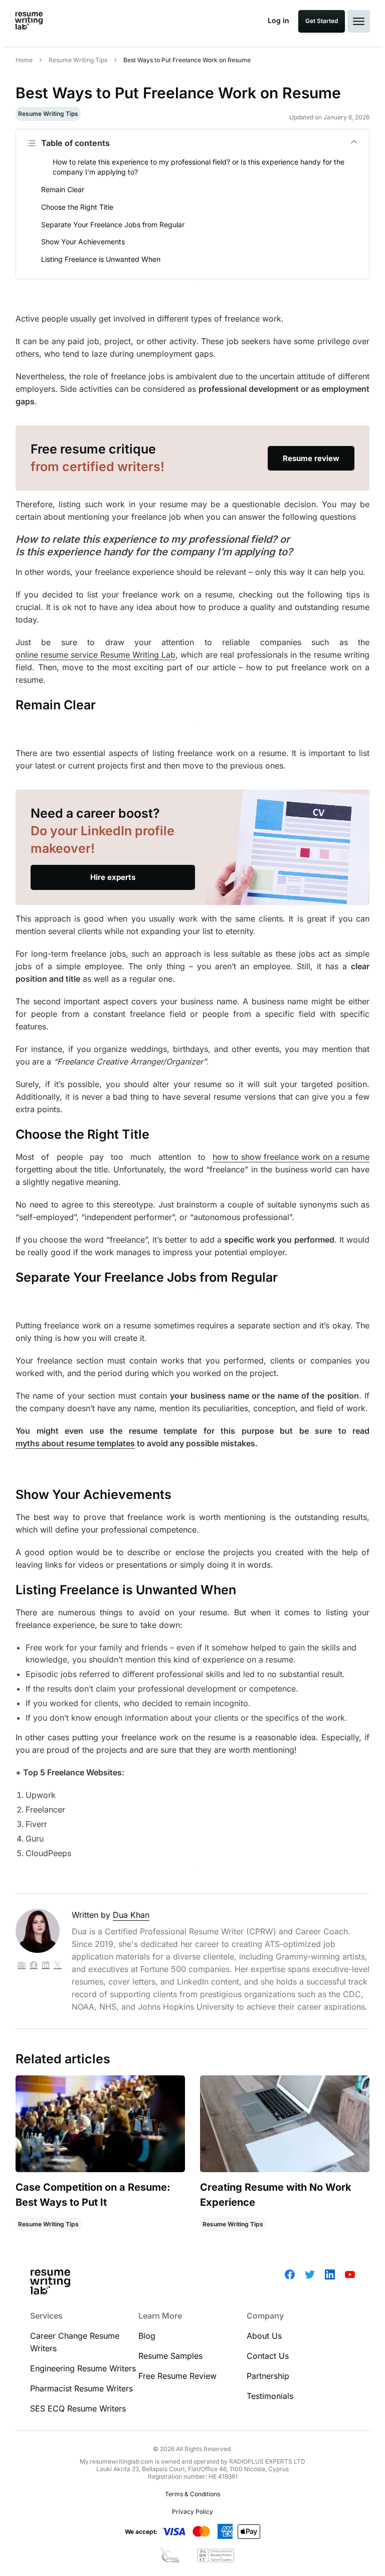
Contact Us (268, 2356)
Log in (278, 20)
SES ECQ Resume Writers (78, 2408)
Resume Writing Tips (78, 60)
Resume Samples (170, 2356)
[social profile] (34, 1966)
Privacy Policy (192, 2512)
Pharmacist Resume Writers (81, 2388)
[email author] (22, 1966)
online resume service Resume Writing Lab (95, 655)
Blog (147, 2336)
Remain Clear (63, 189)
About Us (264, 2336)
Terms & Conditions (192, 2494)
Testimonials (270, 2396)
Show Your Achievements (83, 242)
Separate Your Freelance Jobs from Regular (113, 224)
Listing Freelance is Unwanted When (101, 259)
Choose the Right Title (77, 207)
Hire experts (113, 877)
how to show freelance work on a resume (291, 1157)
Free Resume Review (177, 2376)
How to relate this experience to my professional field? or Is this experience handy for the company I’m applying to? (199, 167)
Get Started (322, 21)
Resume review (311, 458)
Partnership (268, 2376)
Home (24, 60)
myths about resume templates (75, 1443)
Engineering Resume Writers (83, 2368)
